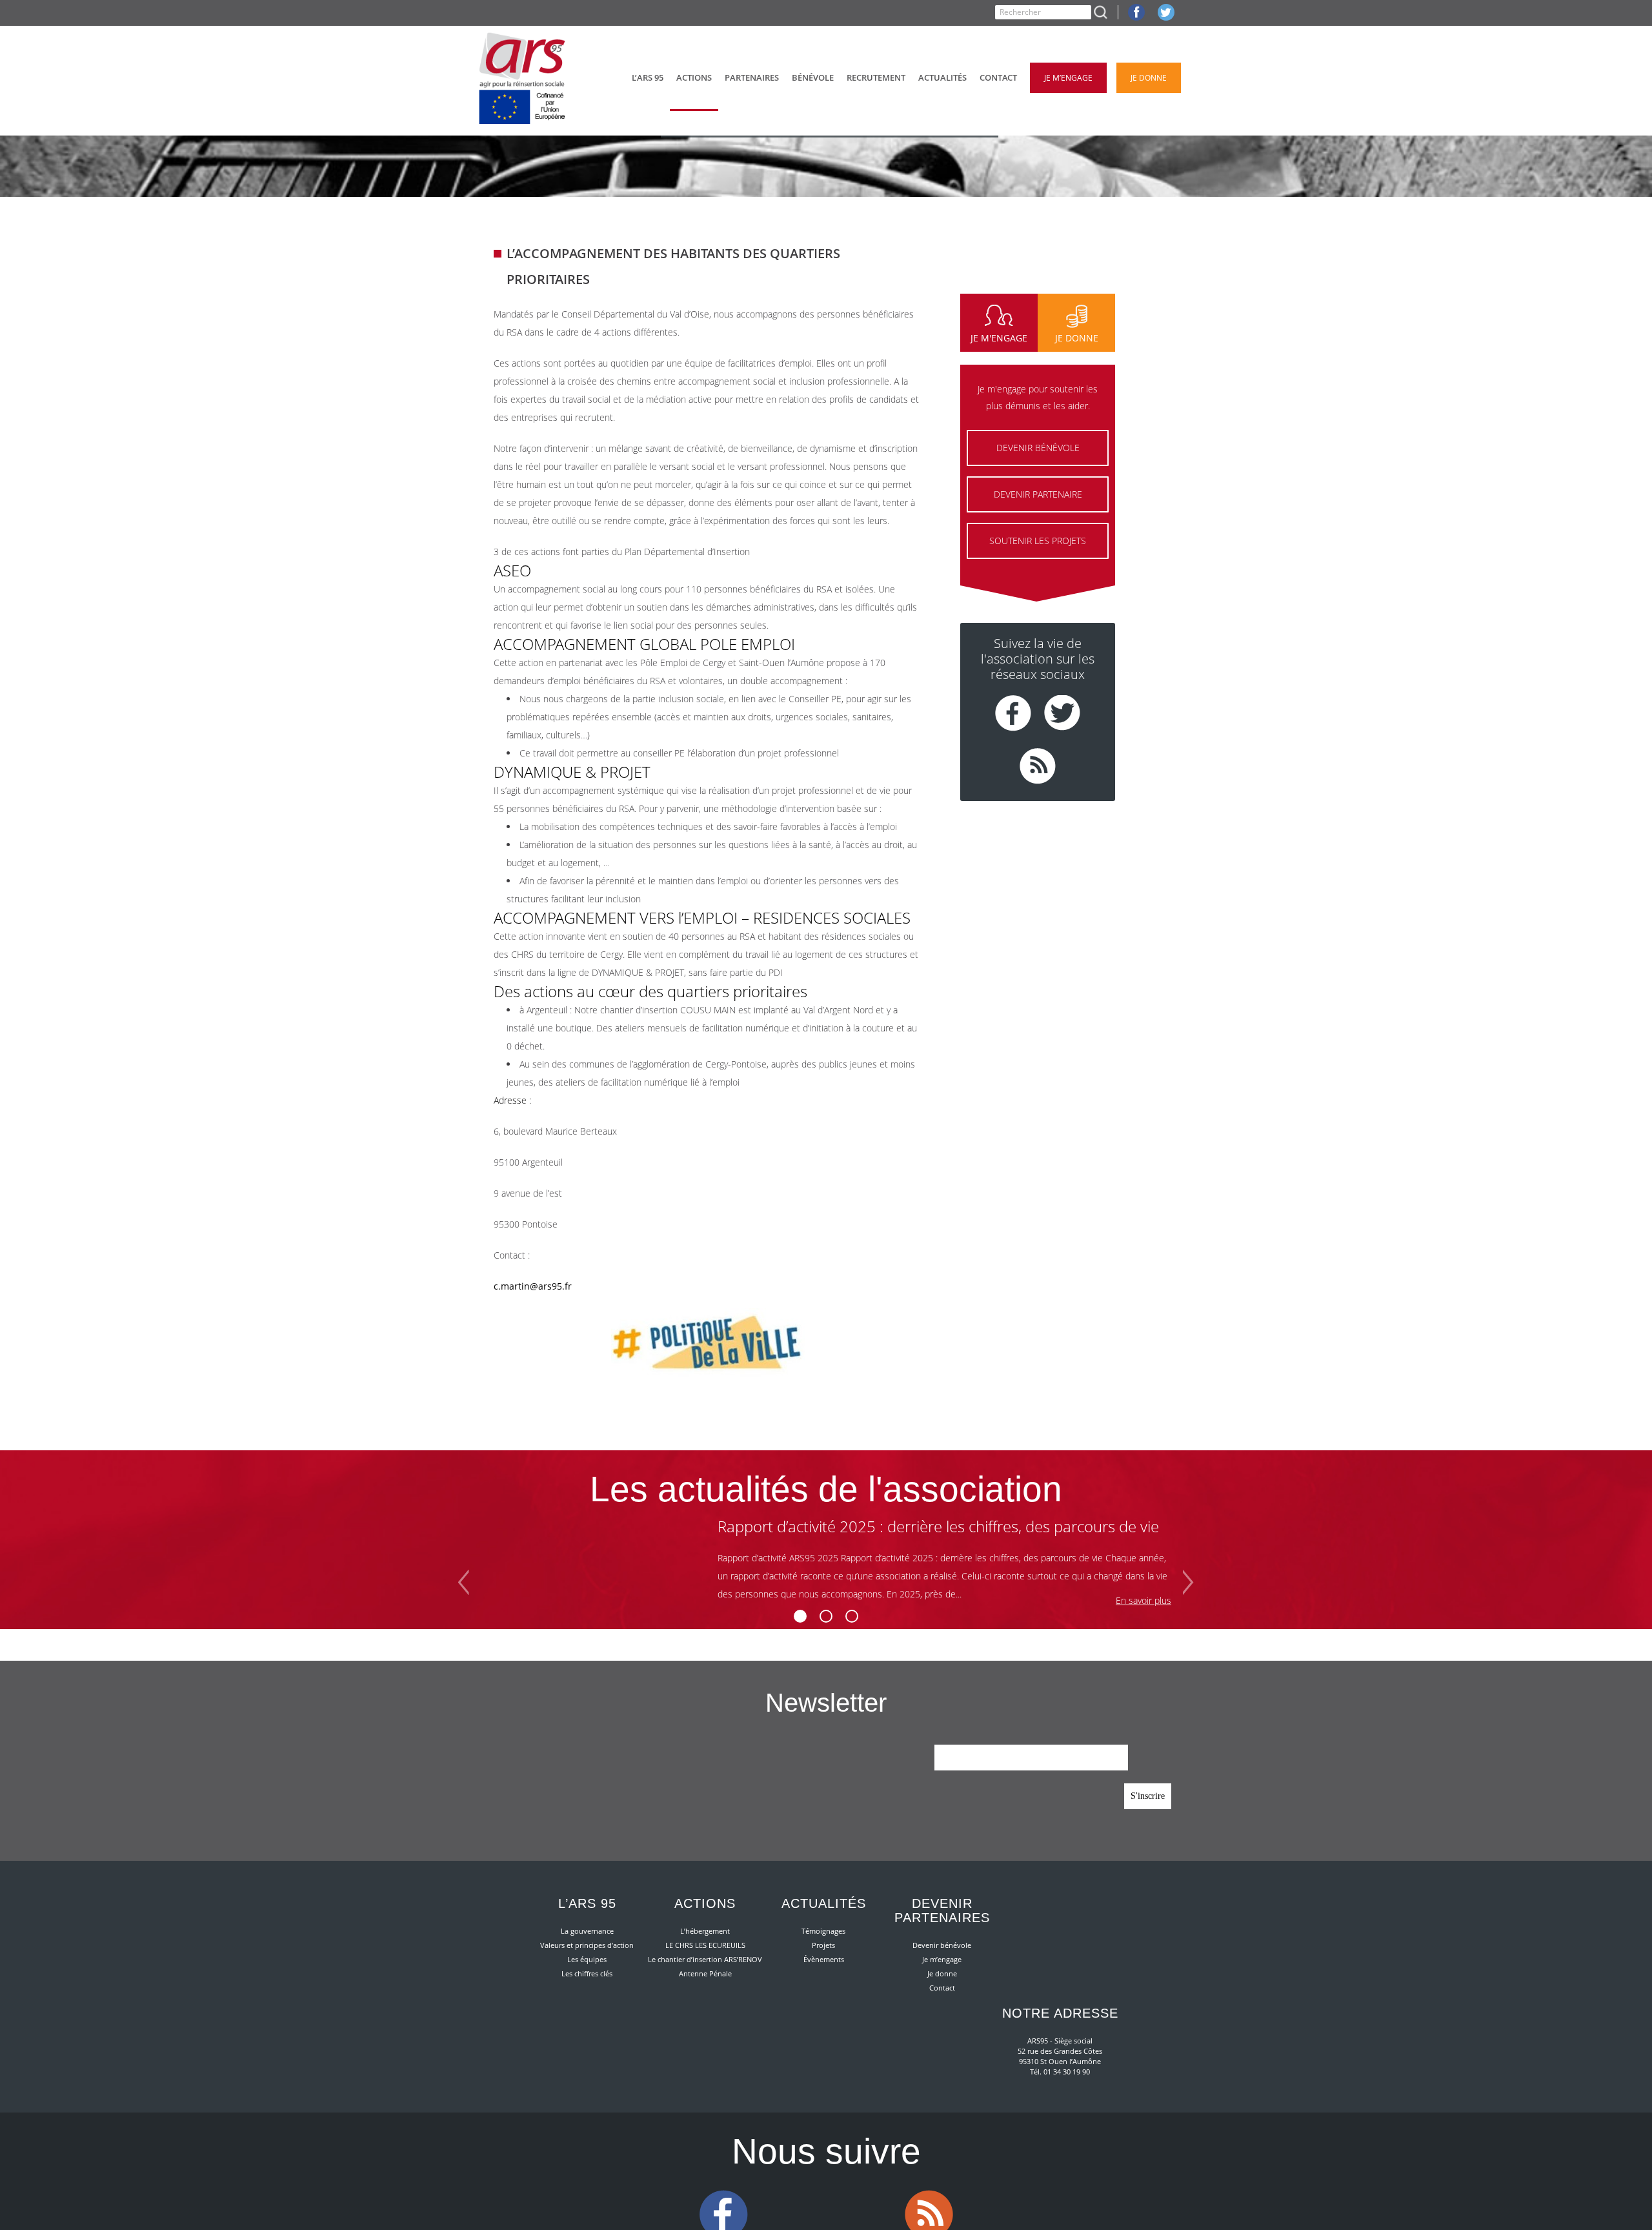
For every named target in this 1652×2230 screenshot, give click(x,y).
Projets (823, 1945)
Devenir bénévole (942, 1945)
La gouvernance (587, 1931)
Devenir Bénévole (1038, 448)
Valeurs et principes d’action (587, 1945)
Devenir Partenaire (1038, 494)
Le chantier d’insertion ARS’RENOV (705, 1959)
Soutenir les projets (1038, 541)
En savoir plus (1143, 1600)
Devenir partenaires (942, 1911)
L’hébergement (705, 1931)
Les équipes (587, 1959)
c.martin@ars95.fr (533, 1286)
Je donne (942, 1973)
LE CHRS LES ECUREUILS (705, 1945)
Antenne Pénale (705, 1973)
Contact (942, 1988)
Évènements (824, 1959)
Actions (705, 1903)
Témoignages (823, 1931)
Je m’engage (942, 1959)
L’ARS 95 (587, 1903)
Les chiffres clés (587, 1973)
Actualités (824, 1903)
